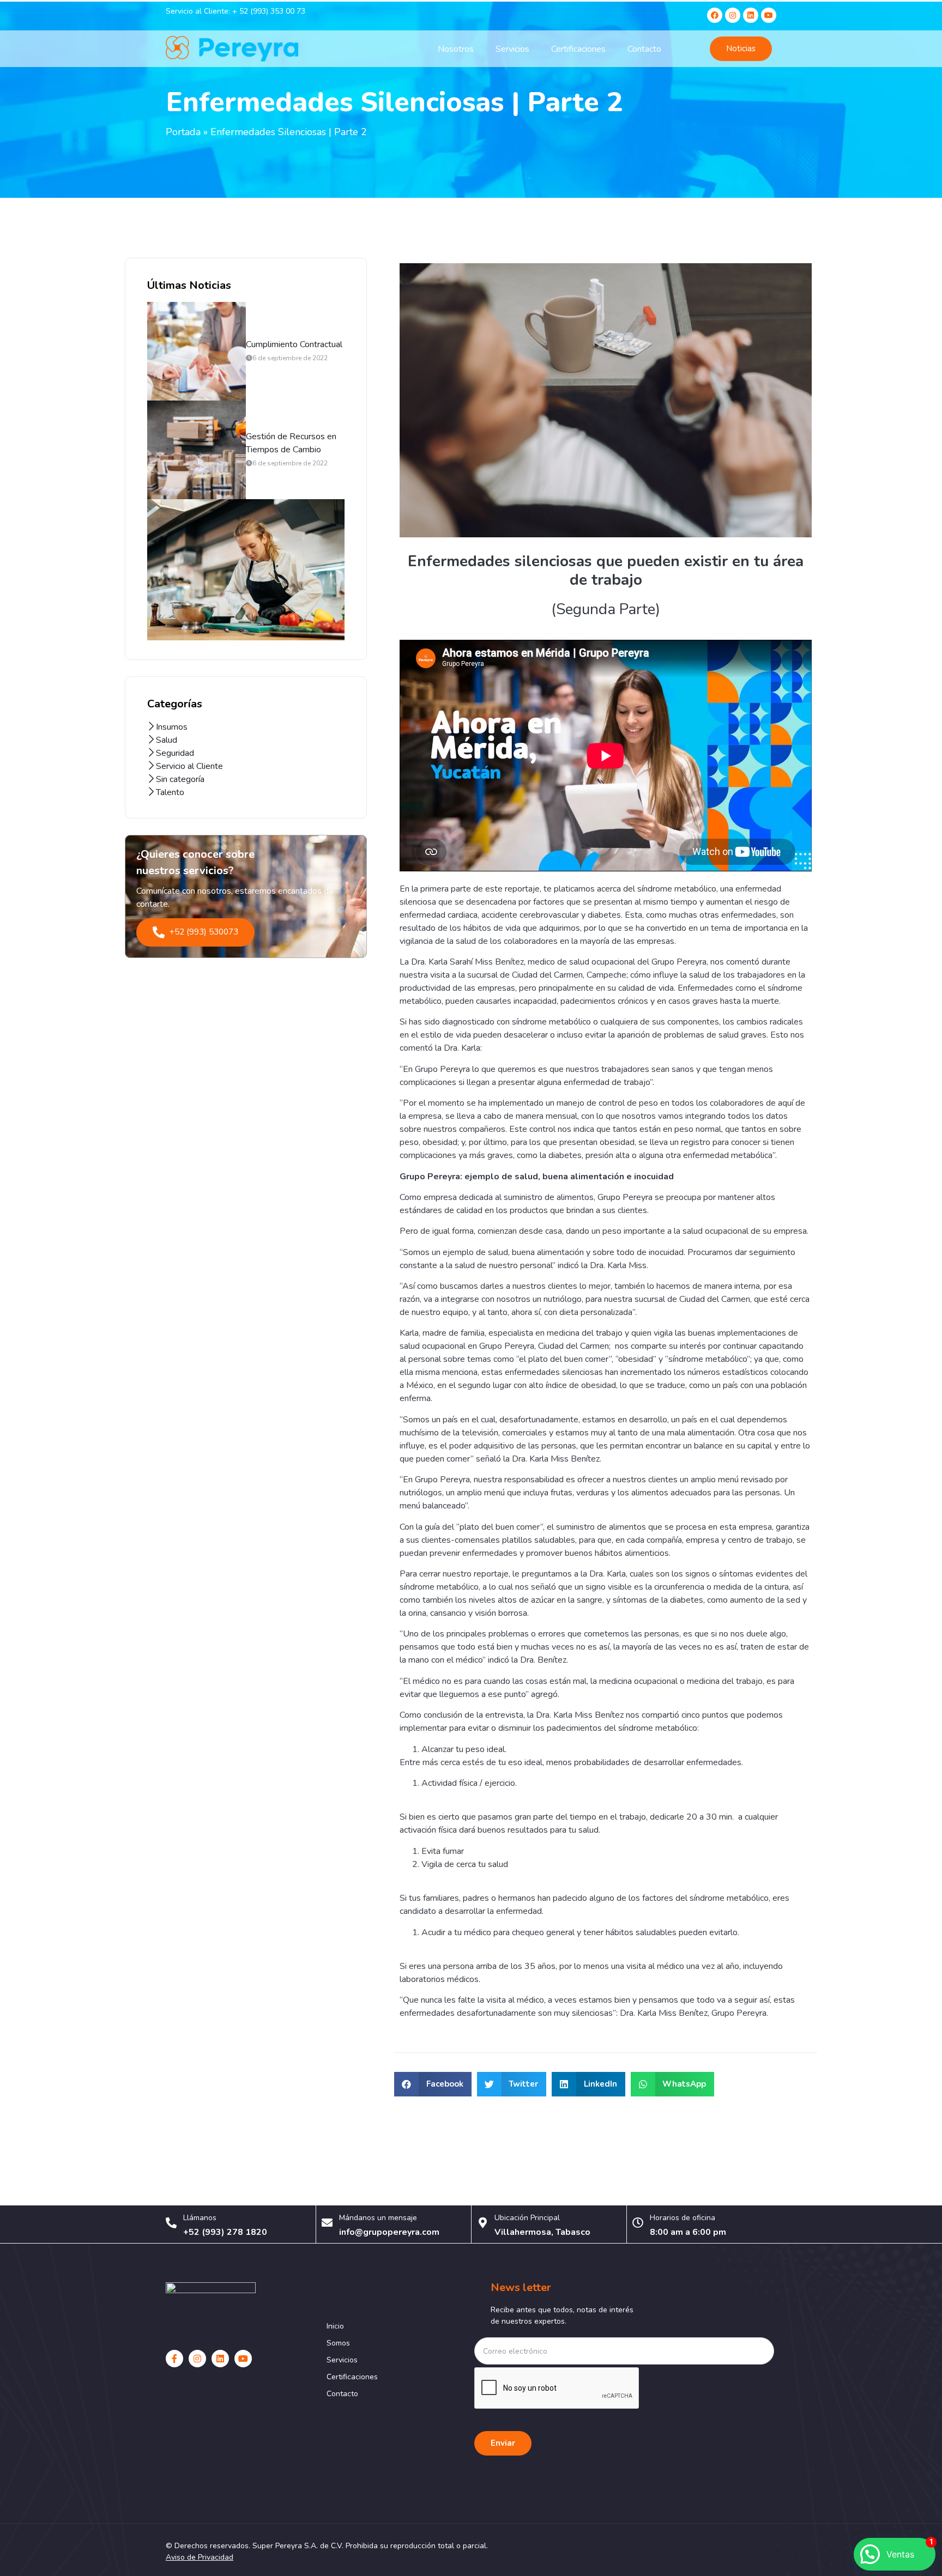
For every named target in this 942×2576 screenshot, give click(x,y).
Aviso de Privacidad (200, 2557)
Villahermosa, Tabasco (542, 2232)
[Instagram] (733, 15)
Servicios (512, 49)
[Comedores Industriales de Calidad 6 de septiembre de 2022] (246, 570)
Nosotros (456, 49)
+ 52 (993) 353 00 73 (269, 11)
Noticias (741, 49)
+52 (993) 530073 (203, 932)
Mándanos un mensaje (378, 2218)
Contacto (644, 49)
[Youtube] (769, 15)
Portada (183, 132)
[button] (433, 2084)
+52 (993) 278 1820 (225, 2232)
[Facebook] (715, 15)
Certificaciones (578, 49)
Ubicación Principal (527, 2218)
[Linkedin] (751, 15)
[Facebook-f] (174, 2359)
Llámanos (200, 2218)
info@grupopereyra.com (389, 2232)
